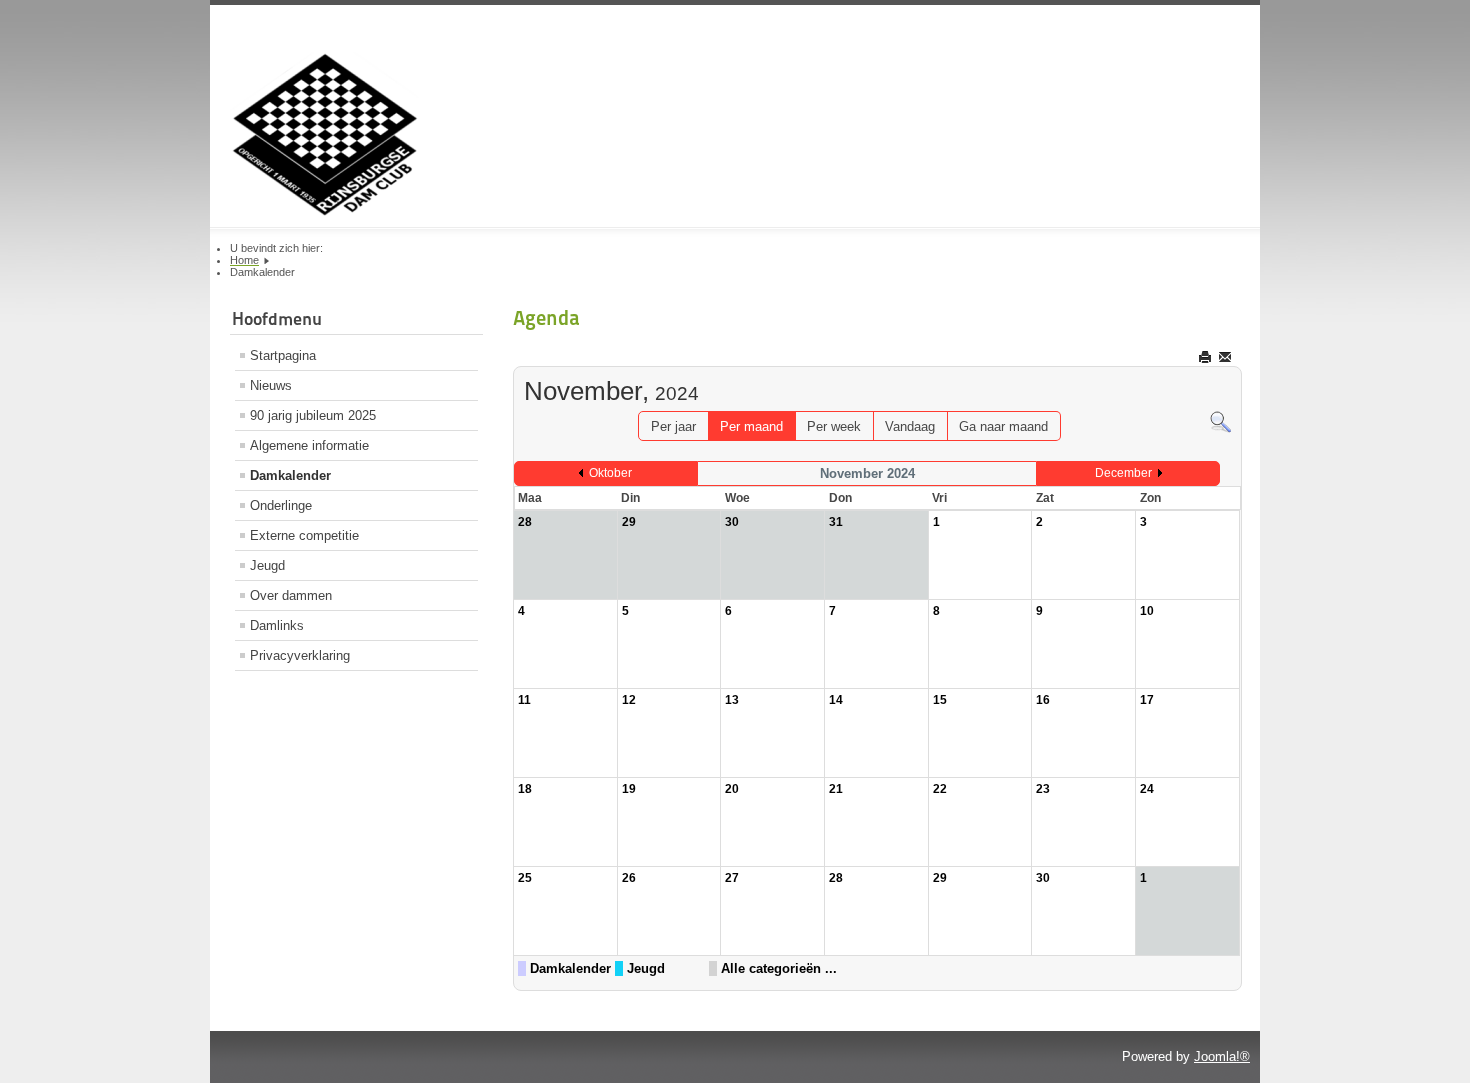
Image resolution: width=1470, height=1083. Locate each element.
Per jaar (673, 426)
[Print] (1206, 356)
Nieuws (271, 385)
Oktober (610, 473)
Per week (834, 426)
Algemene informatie (309, 445)
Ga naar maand (1003, 426)
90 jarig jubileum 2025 (313, 415)
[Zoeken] (1220, 421)
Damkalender (290, 475)
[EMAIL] (1226, 356)
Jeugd (267, 565)
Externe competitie (304, 535)
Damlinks (277, 625)
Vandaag (910, 426)
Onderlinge (281, 505)
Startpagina (283, 355)
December (1123, 473)
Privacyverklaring (300, 655)
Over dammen (291, 595)
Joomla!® (1222, 1056)
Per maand (751, 426)
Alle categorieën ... (779, 968)
